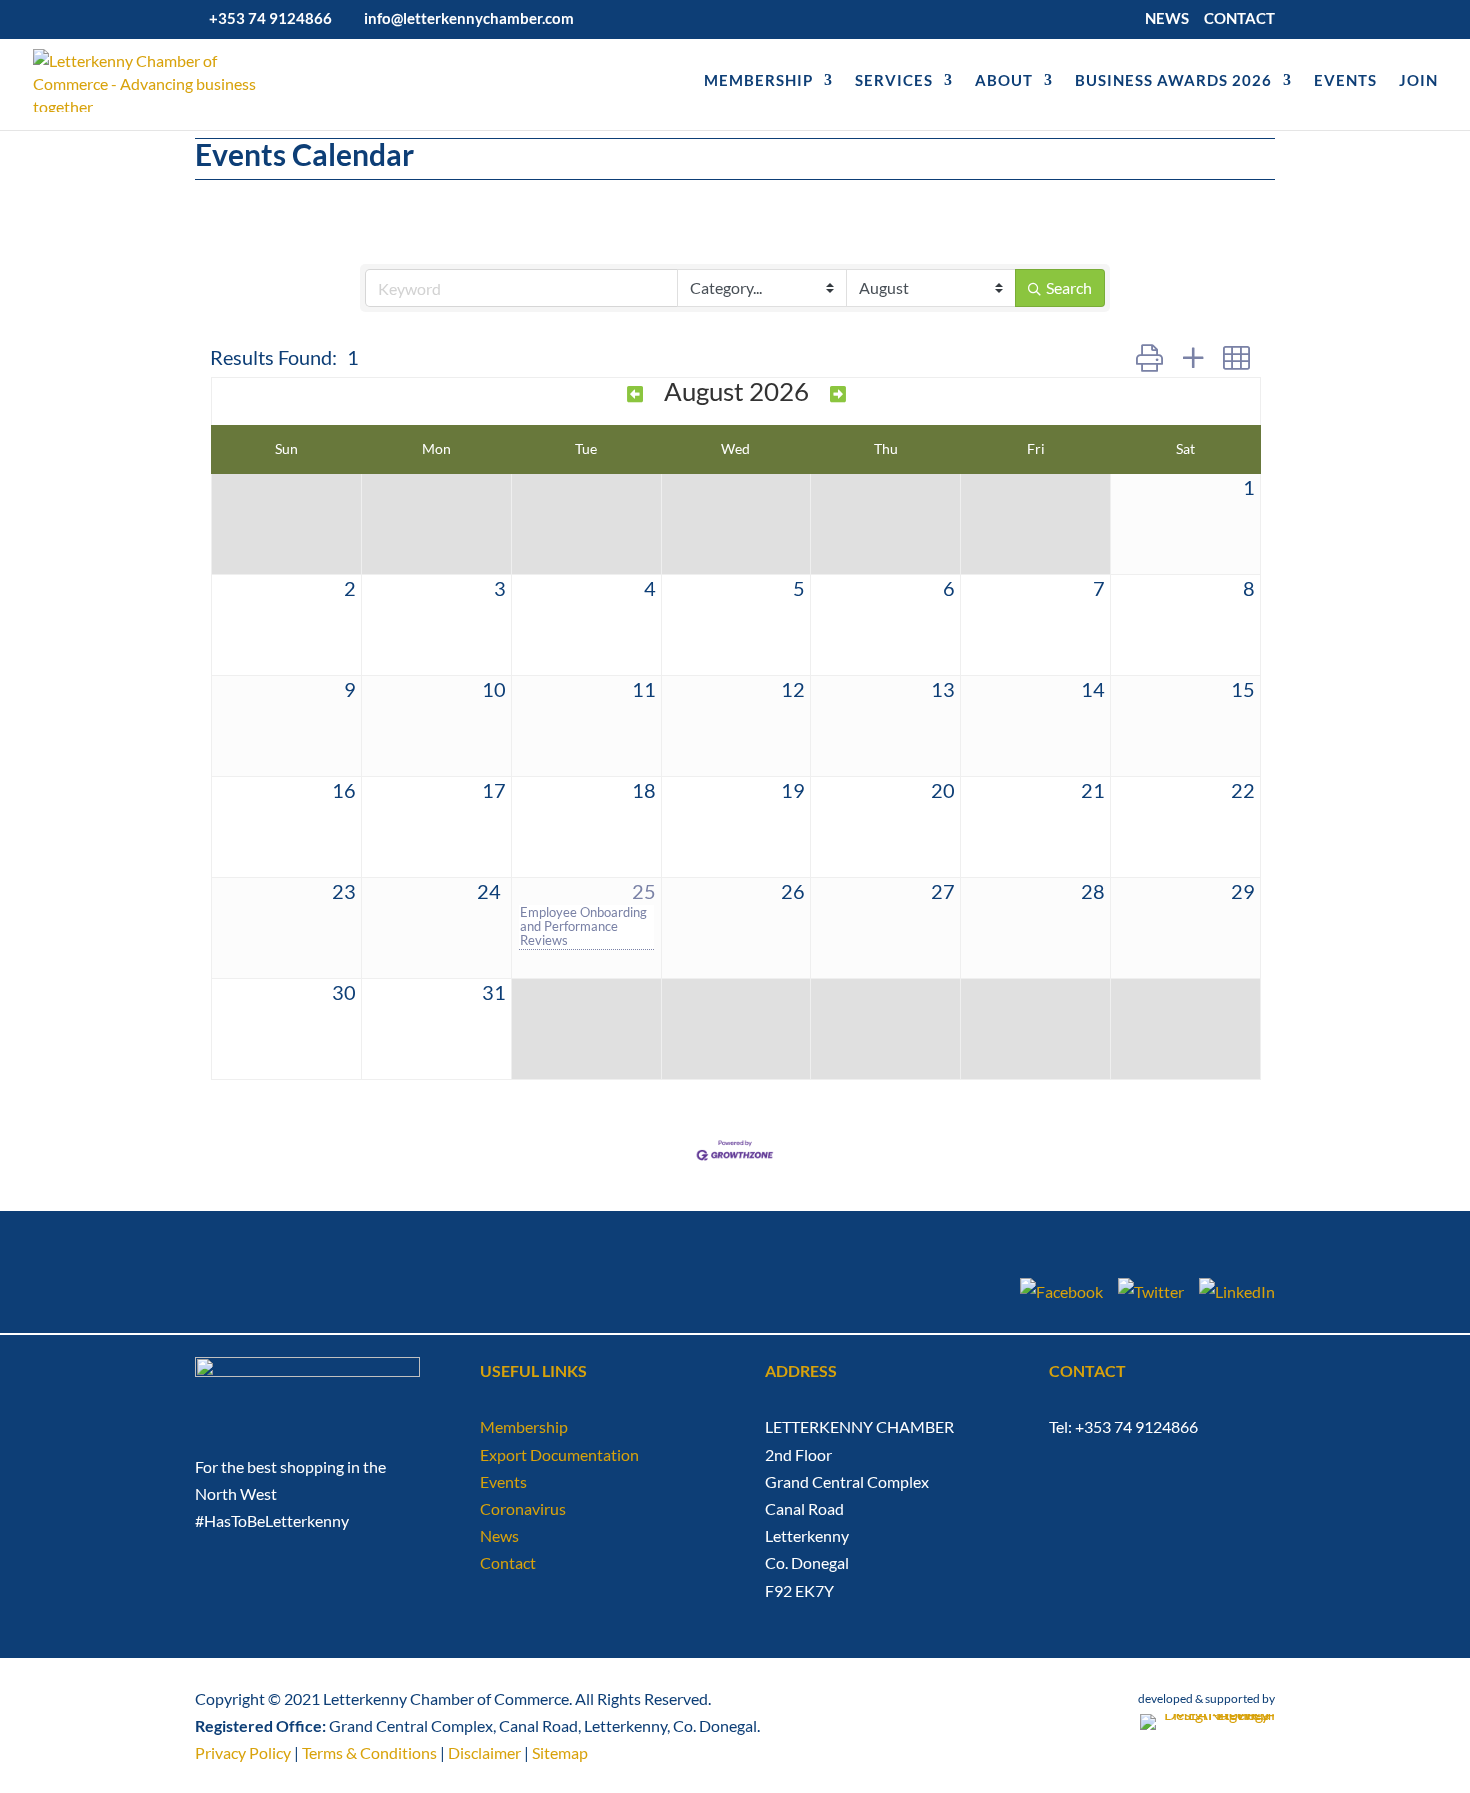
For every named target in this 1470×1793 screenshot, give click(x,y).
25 (644, 891)
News (499, 1535)
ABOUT (1004, 81)
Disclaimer (484, 1752)
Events (503, 1481)
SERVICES (894, 81)
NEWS (1167, 19)
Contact (508, 1562)
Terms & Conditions (369, 1752)
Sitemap (560, 1752)
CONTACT (1239, 19)
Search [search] (1069, 287)
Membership (524, 1426)
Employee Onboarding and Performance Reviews (583, 926)
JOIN (1418, 81)
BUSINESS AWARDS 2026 (1173, 81)
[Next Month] (838, 394)
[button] (1149, 357)
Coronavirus (523, 1508)
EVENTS (1345, 81)
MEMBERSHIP (758, 81)
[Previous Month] (635, 394)
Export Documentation (559, 1454)
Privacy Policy (243, 1752)
